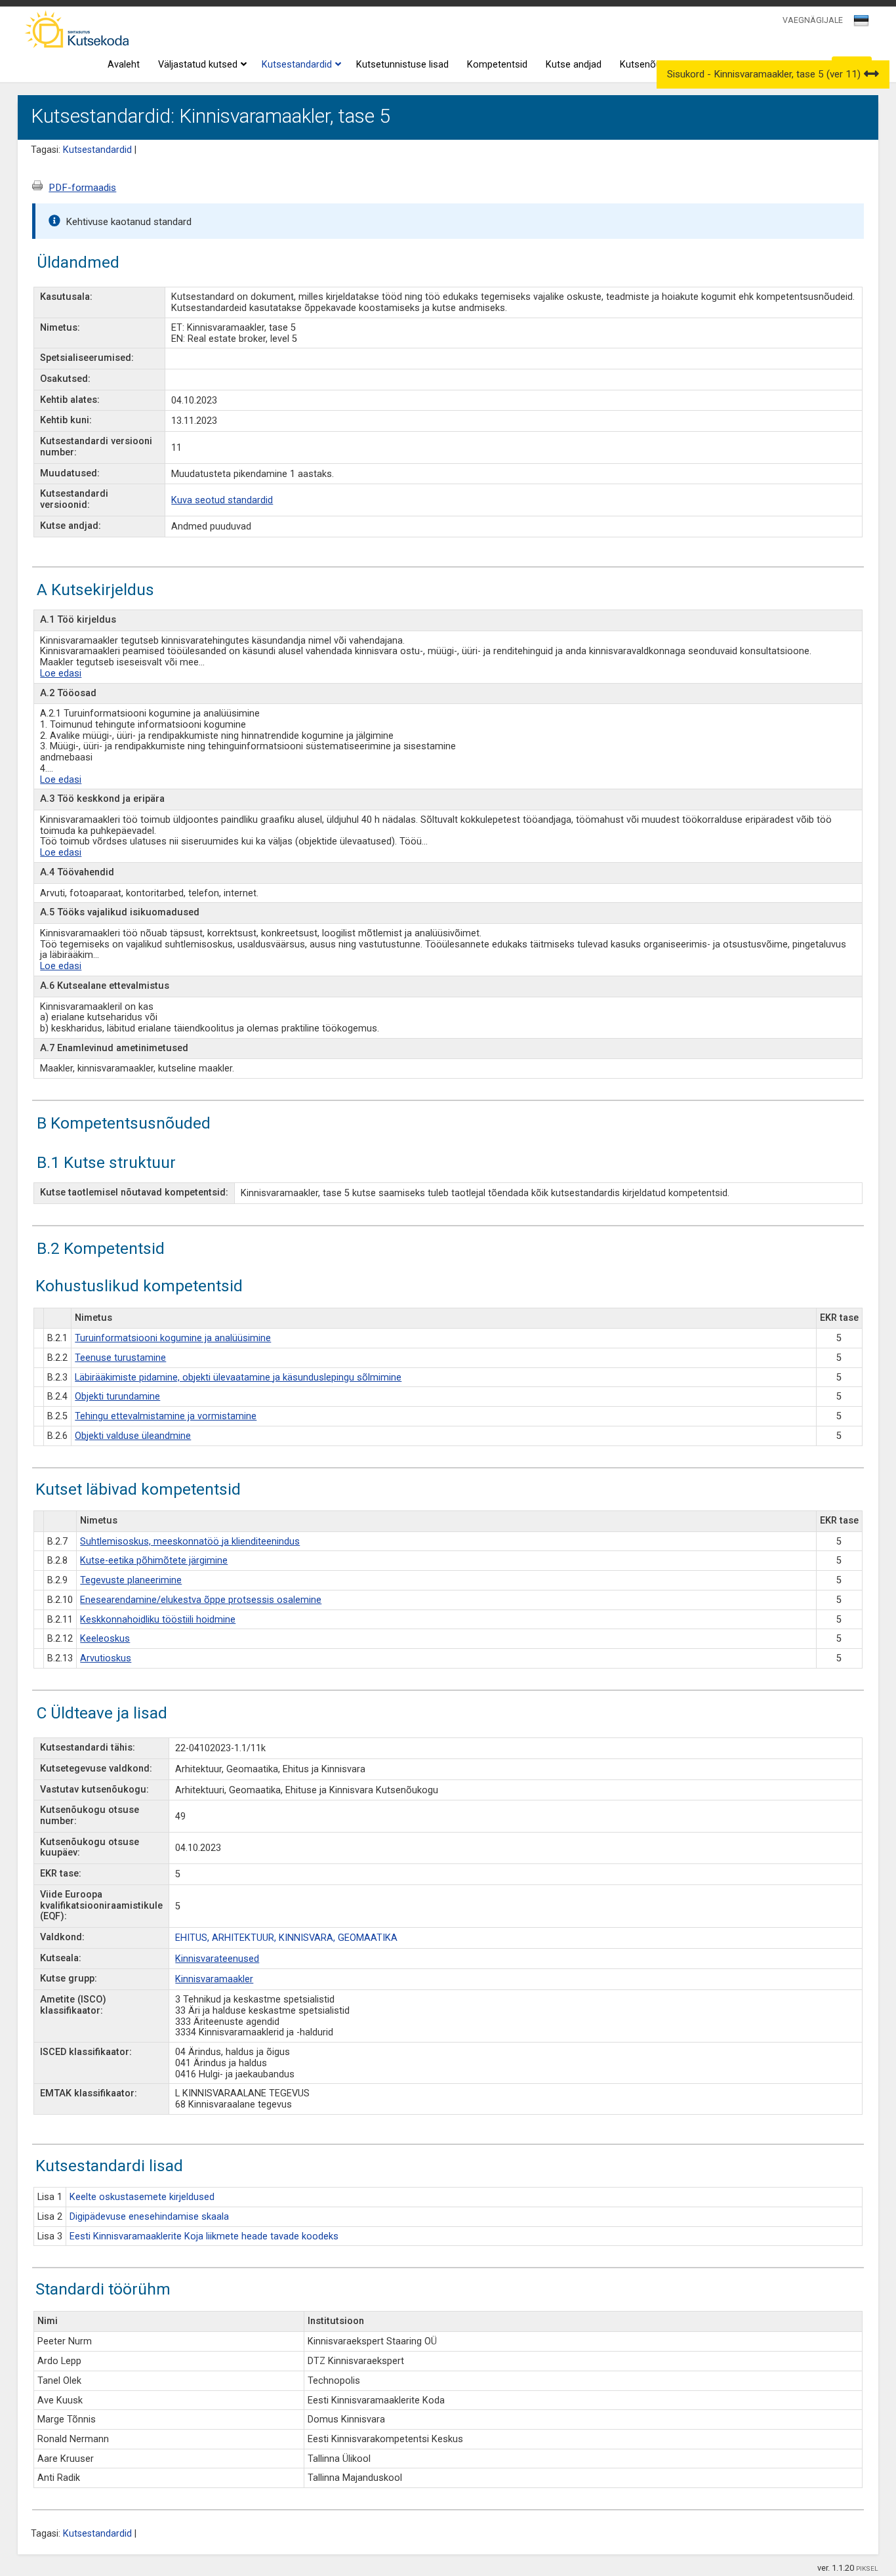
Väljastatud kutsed (198, 65)
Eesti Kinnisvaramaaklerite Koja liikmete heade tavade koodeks (204, 2236)
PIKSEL (867, 2568)
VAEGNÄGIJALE (813, 20)
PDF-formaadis (82, 188)
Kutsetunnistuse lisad (402, 65)
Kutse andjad (574, 65)
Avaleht (124, 65)
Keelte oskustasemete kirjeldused (142, 2197)
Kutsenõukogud (654, 65)
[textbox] (859, 23)
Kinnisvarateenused (217, 1959)
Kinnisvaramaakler (214, 1979)
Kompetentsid (497, 65)
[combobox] (862, 24)
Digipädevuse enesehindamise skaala (149, 2217)
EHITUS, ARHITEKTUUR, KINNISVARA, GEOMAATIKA (286, 1938)
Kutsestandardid (297, 65)
